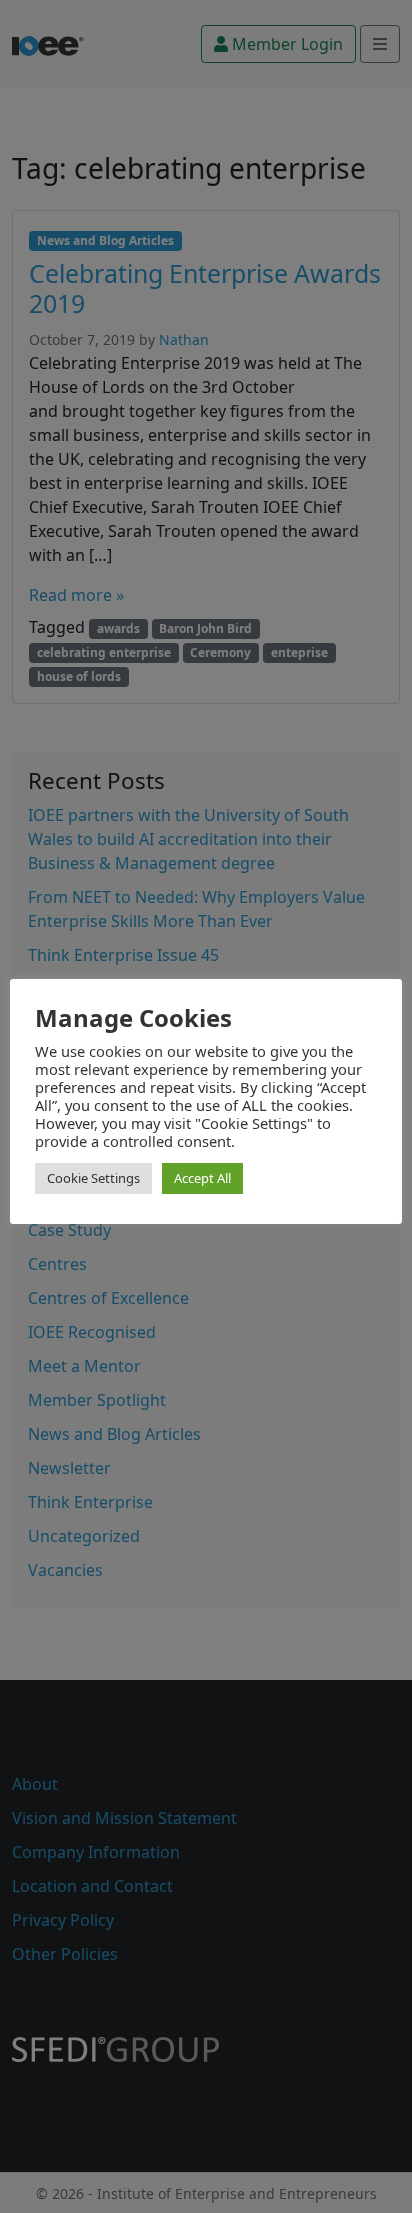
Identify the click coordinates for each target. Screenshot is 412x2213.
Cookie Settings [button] (93, 1178)
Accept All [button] (202, 1178)
